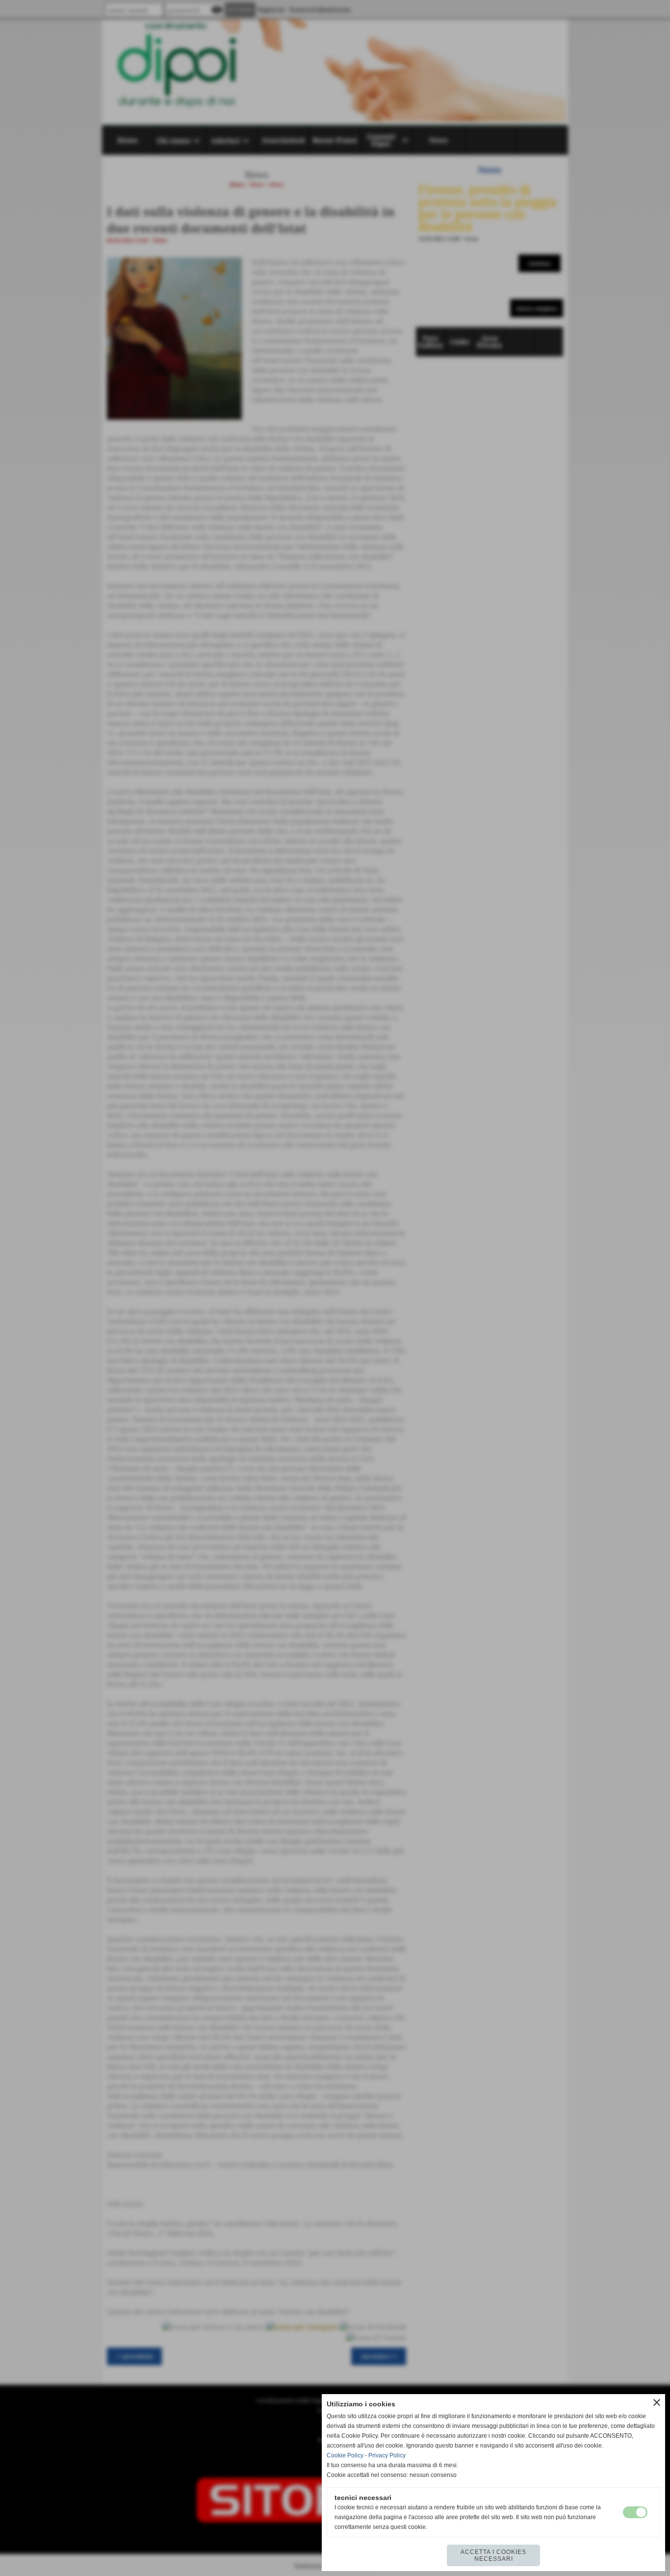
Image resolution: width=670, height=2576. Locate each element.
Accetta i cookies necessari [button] (493, 2555)
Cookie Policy (345, 2455)
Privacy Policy (387, 2455)
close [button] (657, 2402)
